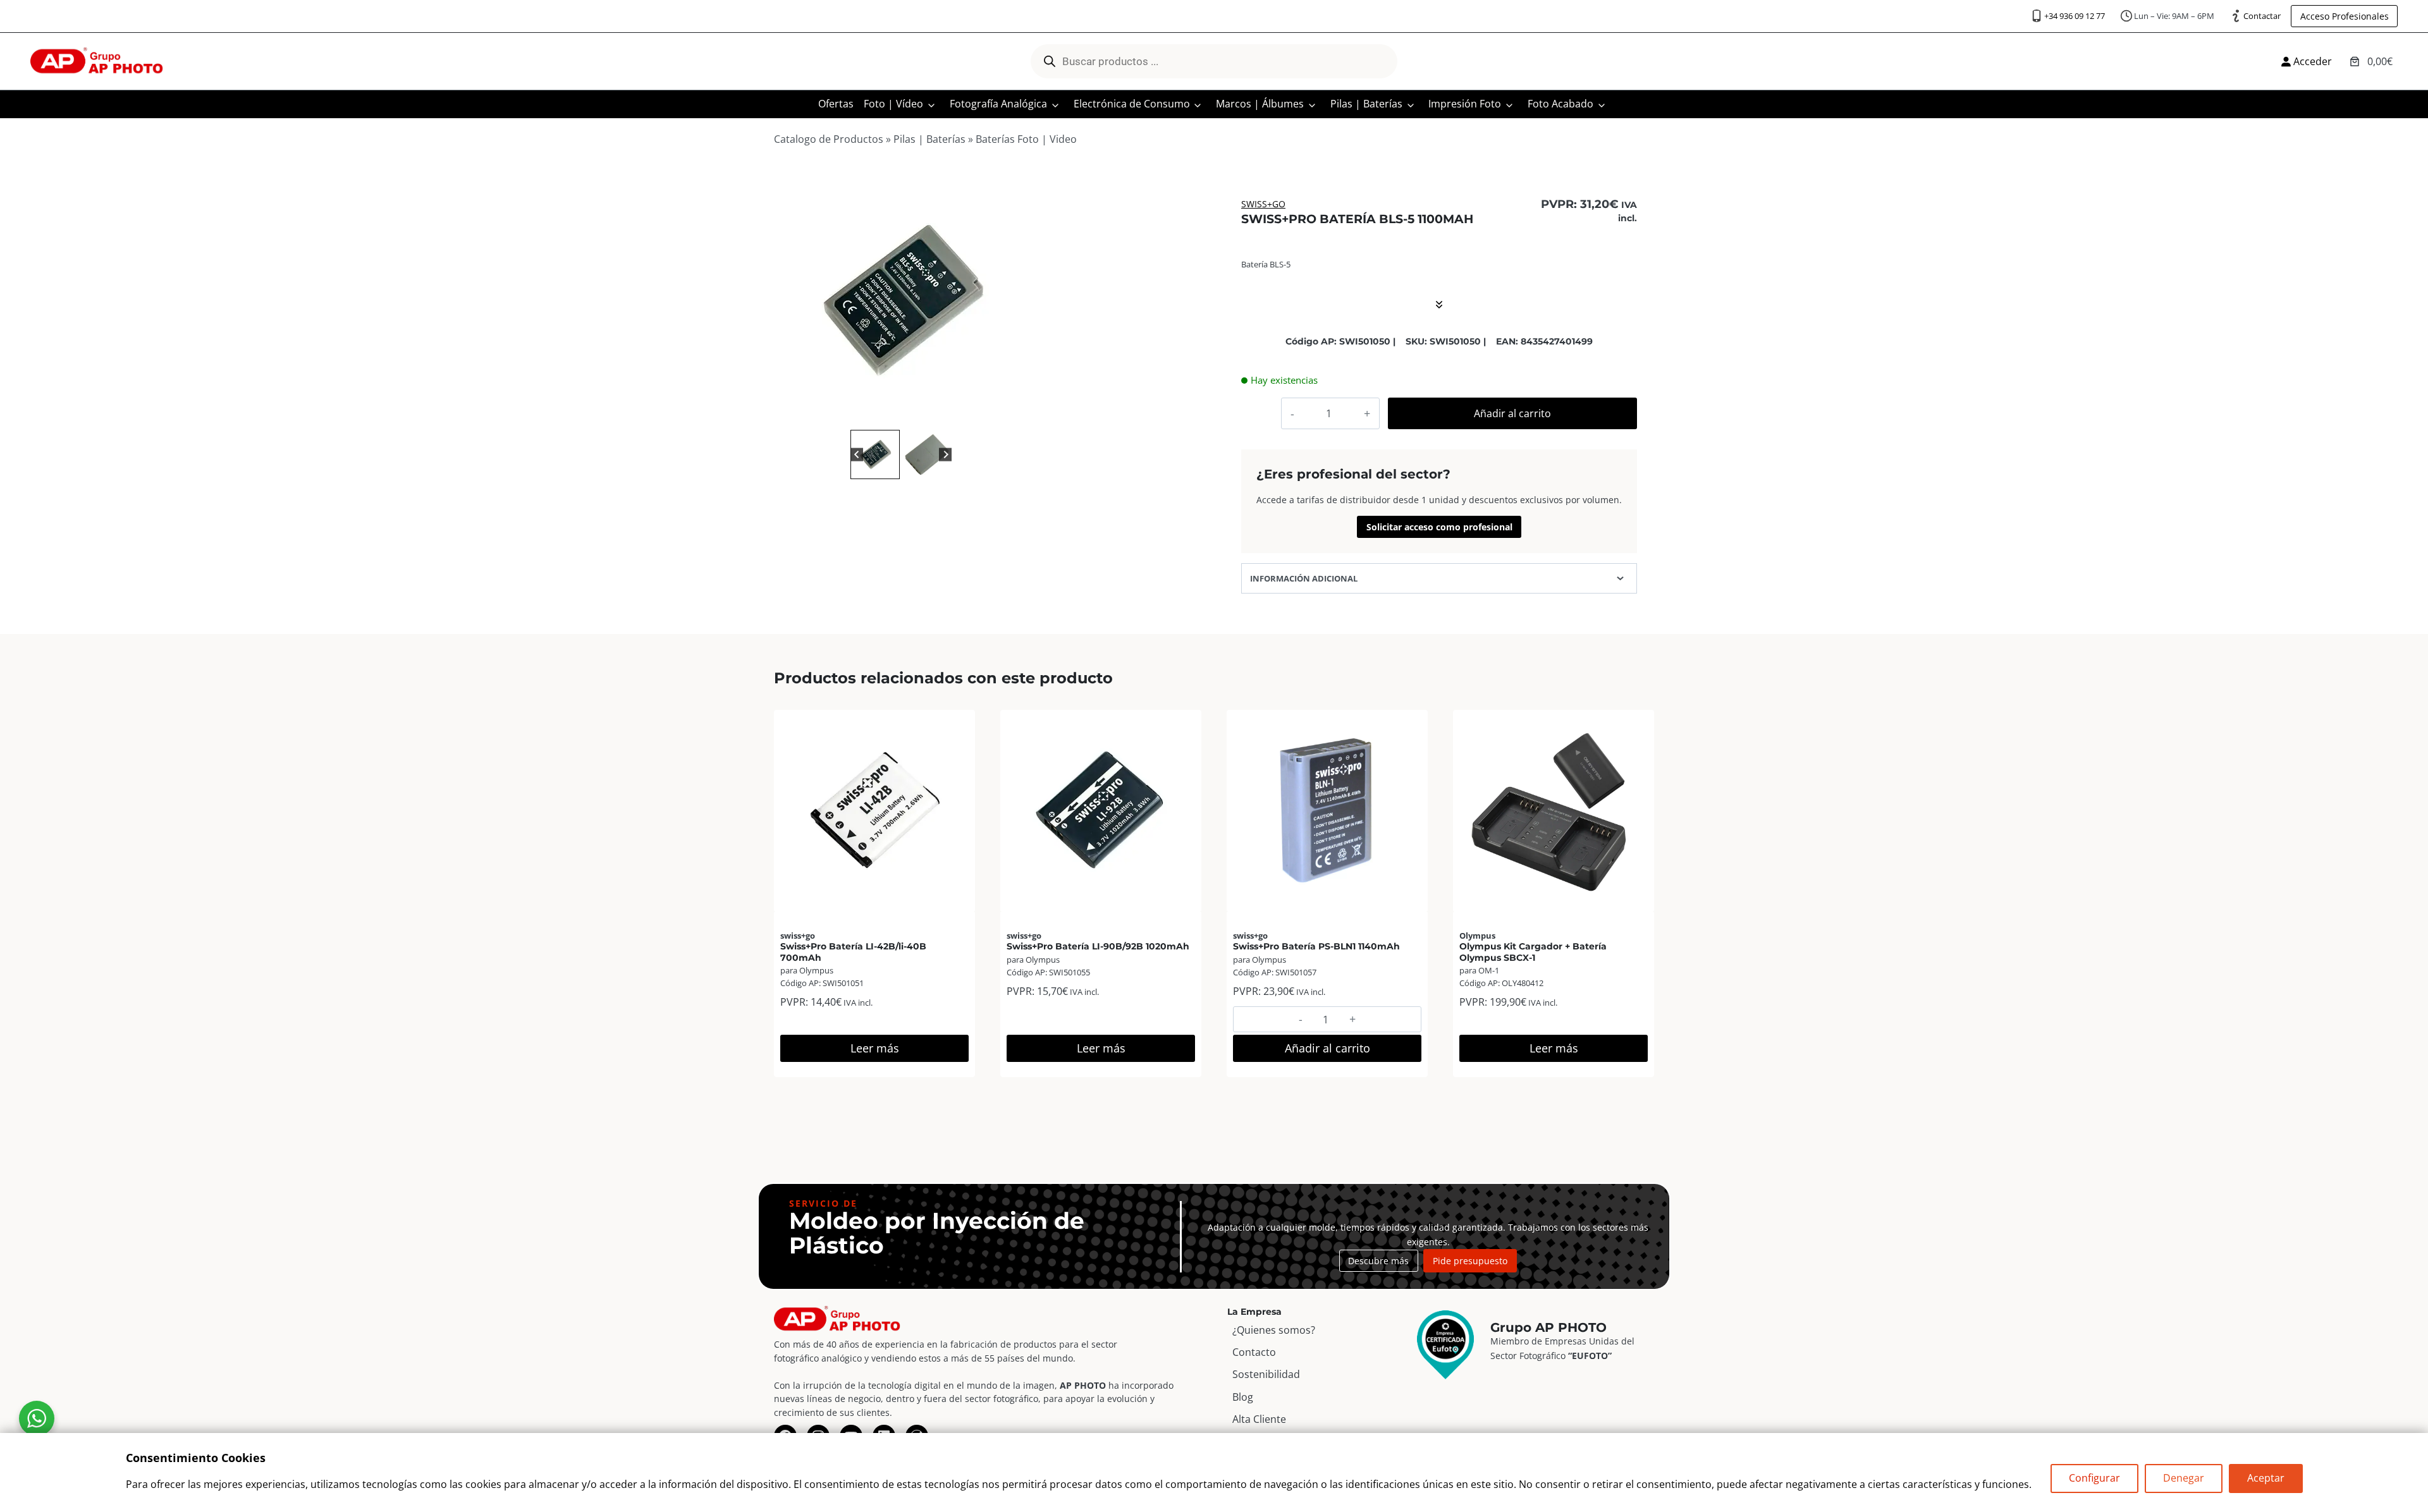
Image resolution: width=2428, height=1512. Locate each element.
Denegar (2184, 1478)
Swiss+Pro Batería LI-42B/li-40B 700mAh (853, 952)
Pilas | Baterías (1366, 104)
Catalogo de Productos (829, 139)
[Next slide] (946, 454)
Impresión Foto (1465, 104)
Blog (1243, 1397)
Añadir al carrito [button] (1327, 1048)
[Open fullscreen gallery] (1015, 414)
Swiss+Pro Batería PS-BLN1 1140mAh (1316, 946)
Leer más (875, 1048)
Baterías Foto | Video (1026, 139)
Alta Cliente (1259, 1419)
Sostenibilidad (1266, 1374)
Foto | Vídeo (893, 104)
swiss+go (1263, 204)
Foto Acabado (1560, 104)
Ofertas (836, 104)
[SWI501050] (901, 300)
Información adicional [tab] (1304, 578)
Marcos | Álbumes (1260, 104)
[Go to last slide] (857, 454)
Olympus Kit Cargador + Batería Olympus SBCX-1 (1533, 952)
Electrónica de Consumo (1132, 104)
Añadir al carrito (1512, 413)
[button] (875, 454)
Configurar (2094, 1478)
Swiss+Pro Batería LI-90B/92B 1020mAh (1098, 946)
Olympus (1477, 936)
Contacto (1254, 1352)
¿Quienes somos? (1274, 1330)
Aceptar (2266, 1478)
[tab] (896, 413)
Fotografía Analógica (998, 104)
